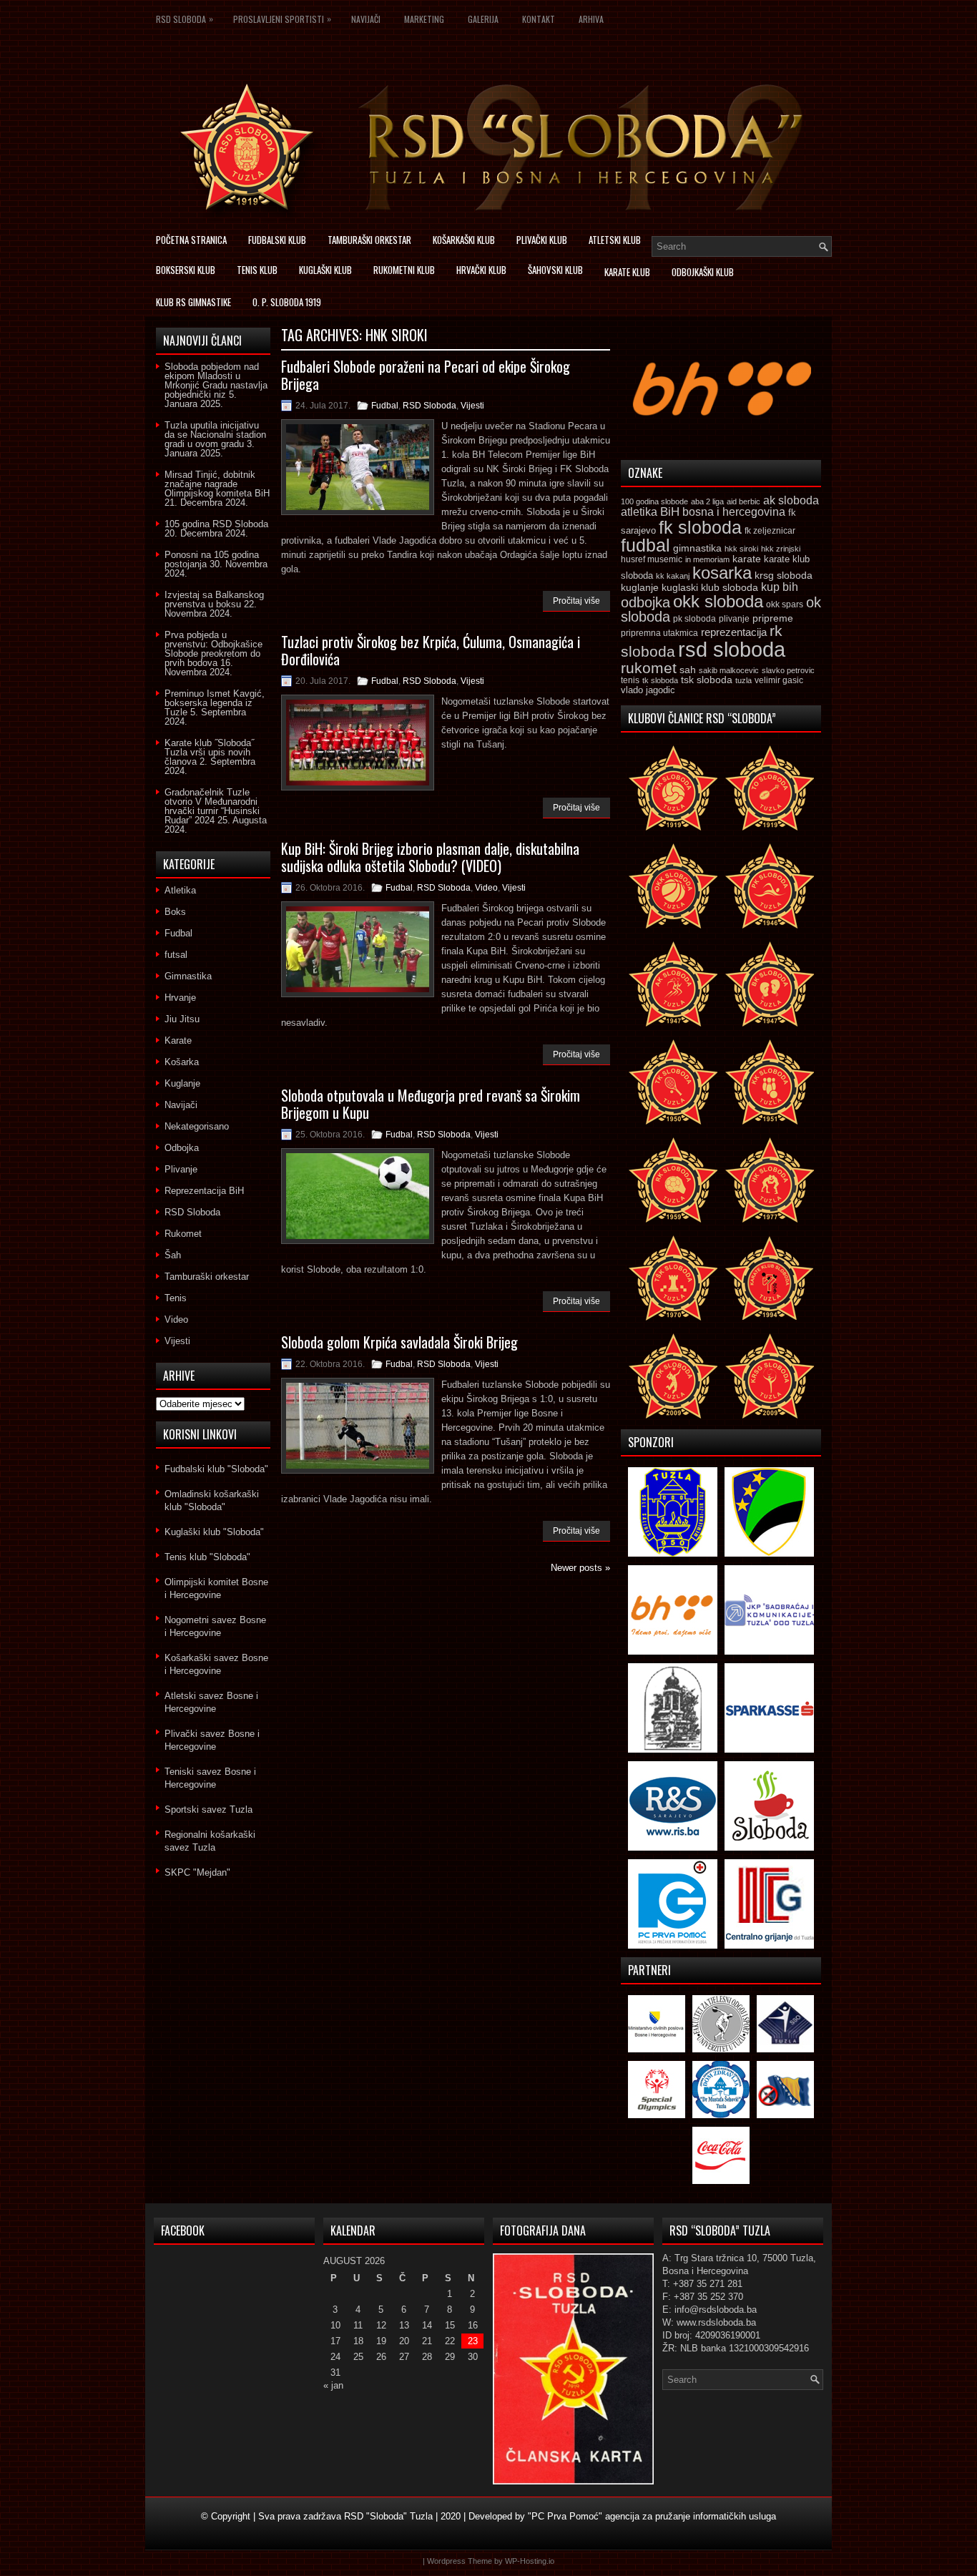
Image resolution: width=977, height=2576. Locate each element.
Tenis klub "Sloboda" (207, 1557)
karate (747, 559)
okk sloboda (718, 601)
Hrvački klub (481, 270)
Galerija (483, 19)
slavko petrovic (788, 670)
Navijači (366, 19)
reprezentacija (734, 632)
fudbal (645, 545)
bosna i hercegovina (734, 511)
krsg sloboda (784, 575)
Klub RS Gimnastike (193, 302)
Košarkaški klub (464, 240)
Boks (175, 912)
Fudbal (385, 406)
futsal (176, 955)
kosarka (722, 573)
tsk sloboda (707, 680)
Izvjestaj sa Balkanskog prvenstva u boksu (214, 599)
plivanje (734, 619)
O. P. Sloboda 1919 (287, 302)
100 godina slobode (654, 501)
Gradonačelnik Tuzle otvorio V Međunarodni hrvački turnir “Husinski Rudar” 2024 (212, 806)
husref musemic (652, 559)
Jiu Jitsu (182, 1019)
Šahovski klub (555, 270)
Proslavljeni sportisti (282, 19)
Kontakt (539, 19)
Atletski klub (615, 240)
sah (688, 670)
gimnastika (697, 548)
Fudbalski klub (277, 240)
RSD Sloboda (185, 19)
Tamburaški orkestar (369, 240)
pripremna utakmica (659, 633)
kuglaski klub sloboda (710, 587)
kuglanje (640, 588)
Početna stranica (191, 240)
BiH (670, 512)
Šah (173, 1255)
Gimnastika (188, 976)
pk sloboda (694, 619)
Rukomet (183, 1234)
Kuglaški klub (325, 270)
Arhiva (591, 19)
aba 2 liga (707, 501)
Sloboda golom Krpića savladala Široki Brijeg (399, 1342)
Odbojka (182, 1148)
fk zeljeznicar (770, 531)
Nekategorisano (197, 1126)
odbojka (645, 602)
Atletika (180, 890)
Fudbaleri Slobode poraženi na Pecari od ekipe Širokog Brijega (426, 375)
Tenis (176, 1298)
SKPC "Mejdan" (197, 1872)
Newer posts (580, 1568)
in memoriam (707, 559)
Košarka (182, 1062)
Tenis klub (257, 270)
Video (486, 888)
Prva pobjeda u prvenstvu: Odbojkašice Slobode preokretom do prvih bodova (213, 649)
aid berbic (743, 501)
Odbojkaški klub (703, 272)
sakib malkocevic (729, 670)
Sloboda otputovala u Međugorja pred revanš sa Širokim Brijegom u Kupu (431, 1104)
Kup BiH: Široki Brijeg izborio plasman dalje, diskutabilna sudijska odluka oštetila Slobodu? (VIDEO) (430, 857)
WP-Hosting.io (530, 2561)
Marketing (424, 19)
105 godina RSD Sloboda (216, 524)
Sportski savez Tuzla (208, 1809)
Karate (178, 1040)
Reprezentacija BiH (204, 1191)
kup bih (780, 587)
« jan (333, 2385)
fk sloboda (700, 527)
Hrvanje (180, 998)
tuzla (743, 680)
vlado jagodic (648, 690)
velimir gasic (779, 680)
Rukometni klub (404, 270)
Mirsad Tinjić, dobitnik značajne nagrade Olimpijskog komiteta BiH (217, 484)
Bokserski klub (186, 270)
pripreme (773, 618)
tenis (630, 680)
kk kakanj (673, 576)
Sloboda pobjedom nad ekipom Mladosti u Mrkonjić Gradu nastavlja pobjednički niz (216, 381)
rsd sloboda (732, 649)
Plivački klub (542, 240)
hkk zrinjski (781, 549)
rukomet (649, 668)
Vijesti (472, 406)
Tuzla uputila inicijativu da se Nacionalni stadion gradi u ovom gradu (215, 435)
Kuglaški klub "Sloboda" (214, 1532)
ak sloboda (791, 500)
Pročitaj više (576, 601)
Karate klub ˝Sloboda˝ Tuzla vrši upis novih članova (209, 752)
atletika (639, 511)
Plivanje (181, 1169)
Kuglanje (182, 1083)
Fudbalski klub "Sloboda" (216, 1469)
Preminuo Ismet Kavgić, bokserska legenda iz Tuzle (215, 703)
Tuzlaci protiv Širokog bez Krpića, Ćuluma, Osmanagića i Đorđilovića (431, 650)
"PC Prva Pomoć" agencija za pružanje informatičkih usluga (652, 2516)
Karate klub (627, 272)
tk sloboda (660, 680)
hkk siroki (741, 549)
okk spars (785, 604)
